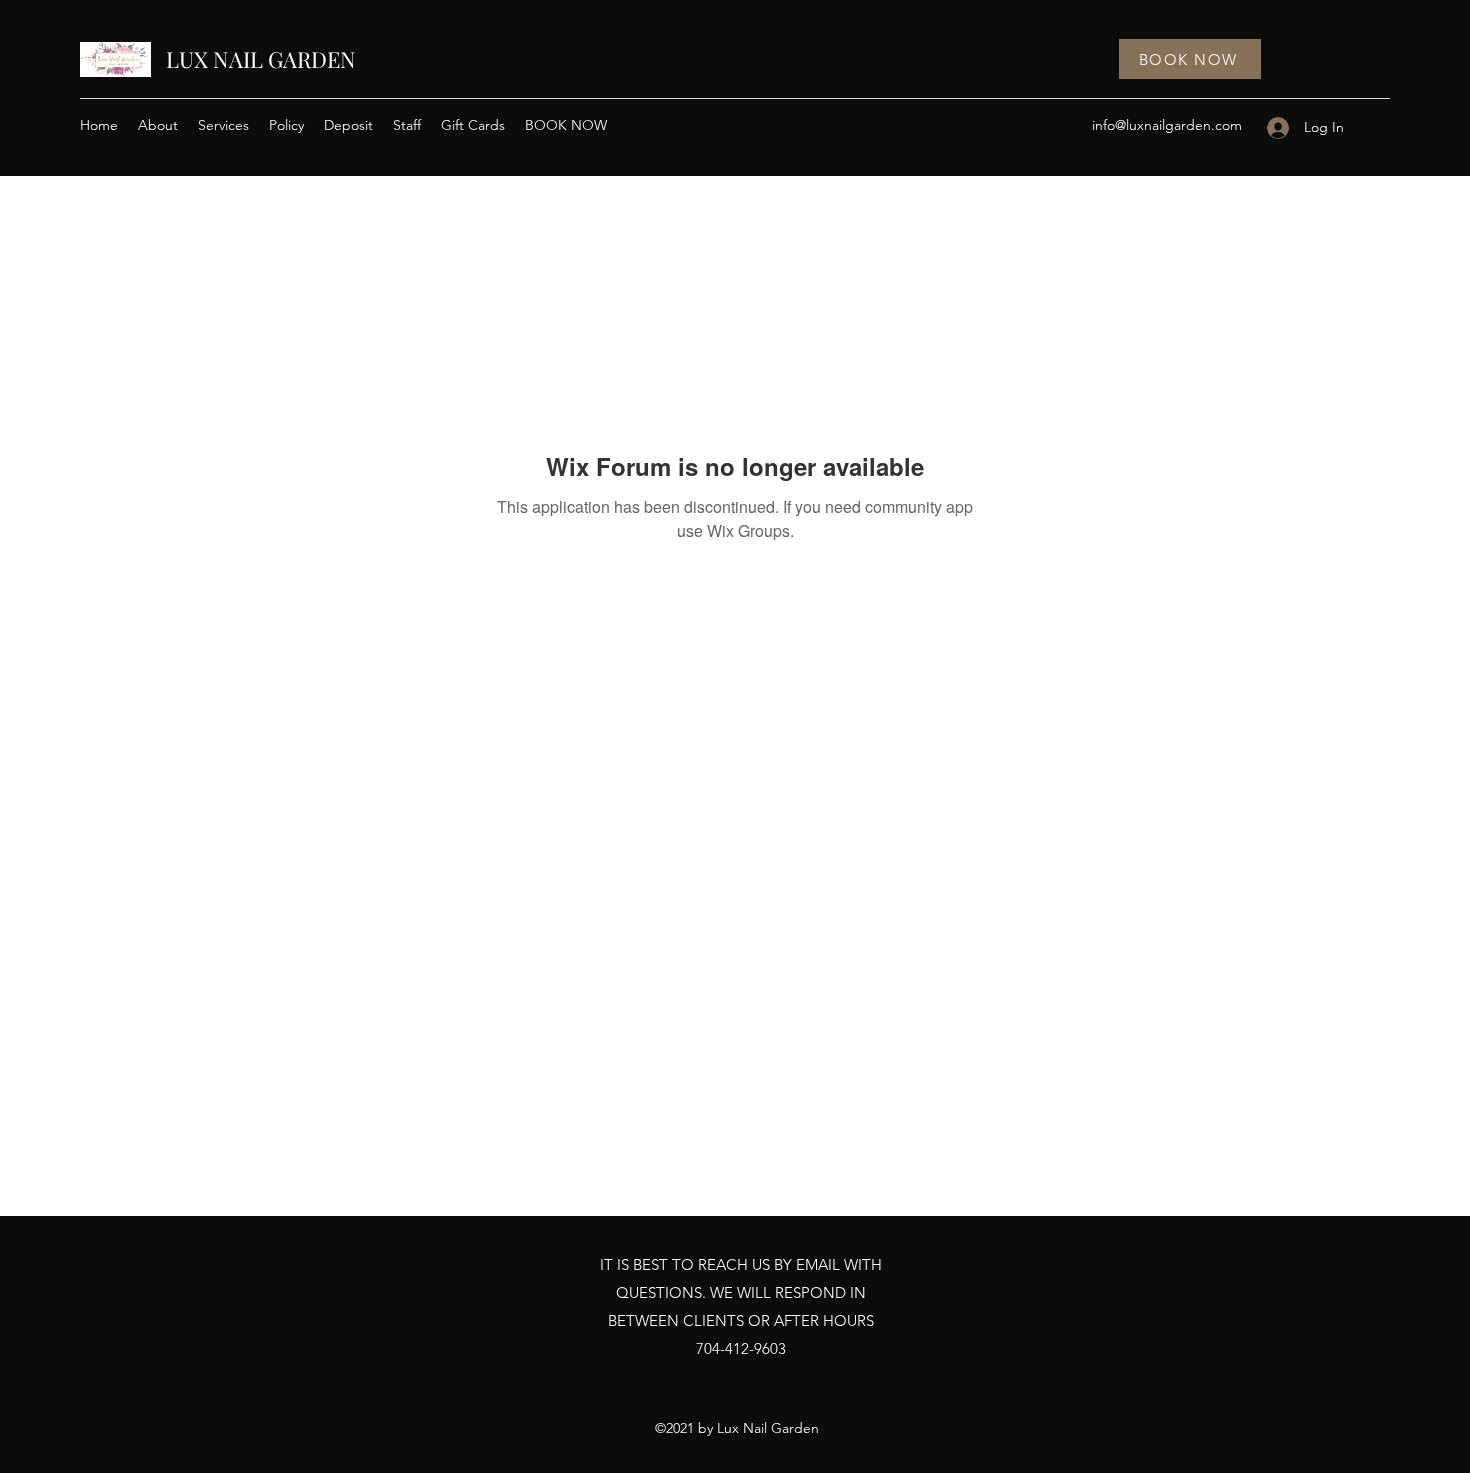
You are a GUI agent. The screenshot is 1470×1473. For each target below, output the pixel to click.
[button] (223, 125)
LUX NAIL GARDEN (261, 59)
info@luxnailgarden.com (1167, 125)
